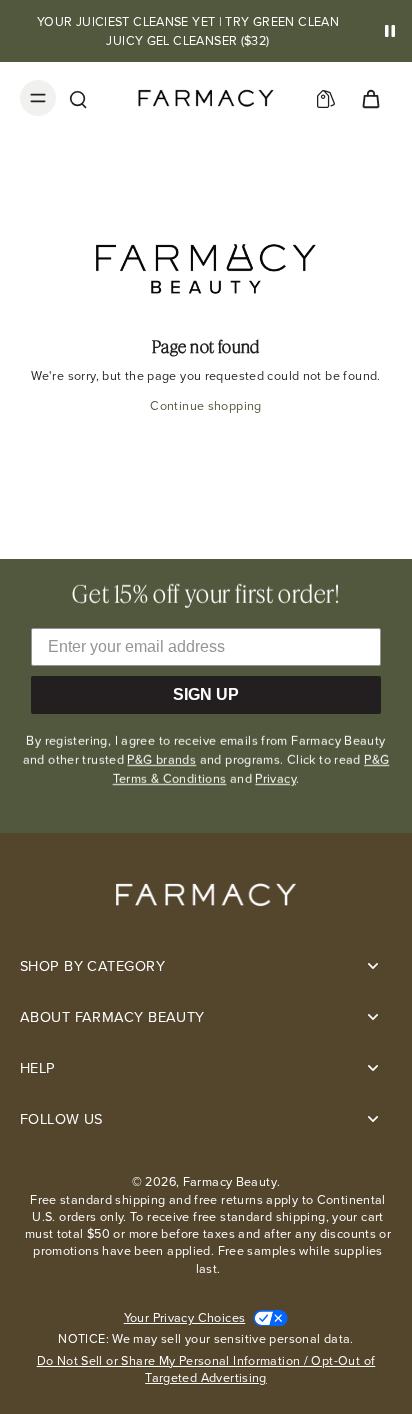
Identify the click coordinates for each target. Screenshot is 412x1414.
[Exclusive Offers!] (326, 98)
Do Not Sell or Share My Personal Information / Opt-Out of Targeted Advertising (206, 1369)
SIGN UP (206, 694)
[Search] (78, 98)
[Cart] (370, 98)
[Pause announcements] (390, 31)
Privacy (275, 778)
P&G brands (161, 759)
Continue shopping (205, 405)
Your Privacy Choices (185, 1317)
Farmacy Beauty (230, 1181)
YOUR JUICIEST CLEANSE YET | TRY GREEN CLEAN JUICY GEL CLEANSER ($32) (188, 31)
